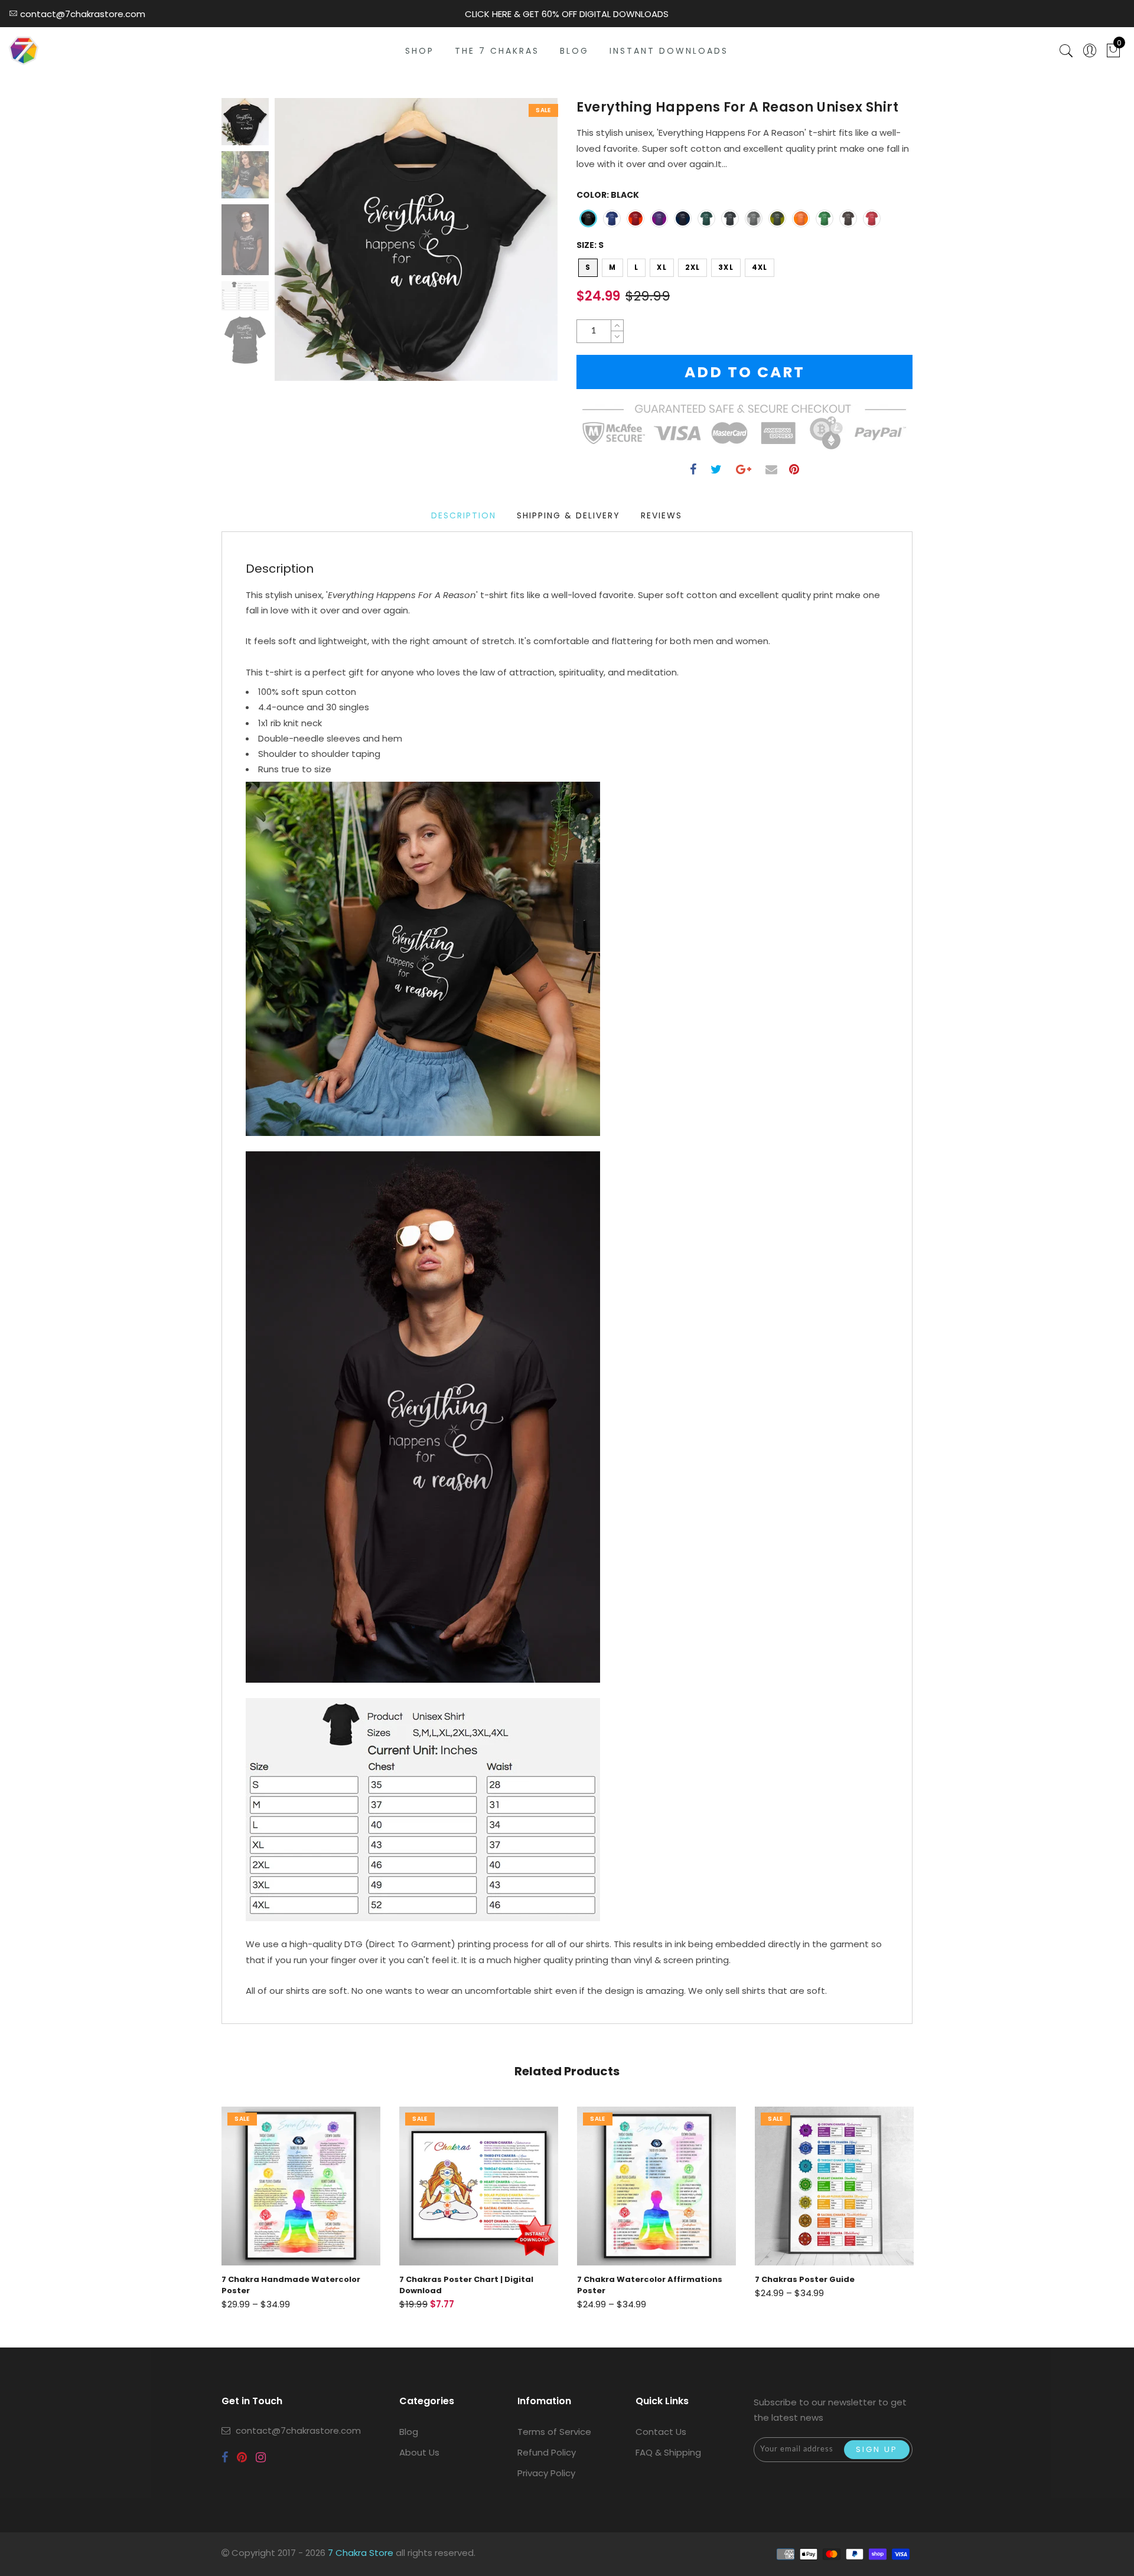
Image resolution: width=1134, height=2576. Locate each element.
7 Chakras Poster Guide (627, 2279)
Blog (409, 2432)
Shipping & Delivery (568, 515)
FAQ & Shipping (668, 2452)
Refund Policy (547, 2452)
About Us (419, 2452)
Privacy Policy (546, 2473)
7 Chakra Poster (789, 2279)
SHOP (420, 51)
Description (464, 515)
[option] (416, 239)
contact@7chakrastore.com (298, 2430)
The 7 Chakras (497, 51)
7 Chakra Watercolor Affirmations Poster (472, 2285)
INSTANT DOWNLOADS (669, 51)
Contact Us (661, 2432)
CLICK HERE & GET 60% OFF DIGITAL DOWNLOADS (567, 14)
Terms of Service (554, 2432)
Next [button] (521, 246)
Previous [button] (296, 247)
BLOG (574, 51)
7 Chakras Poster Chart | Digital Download (289, 2285)
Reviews (661, 515)
